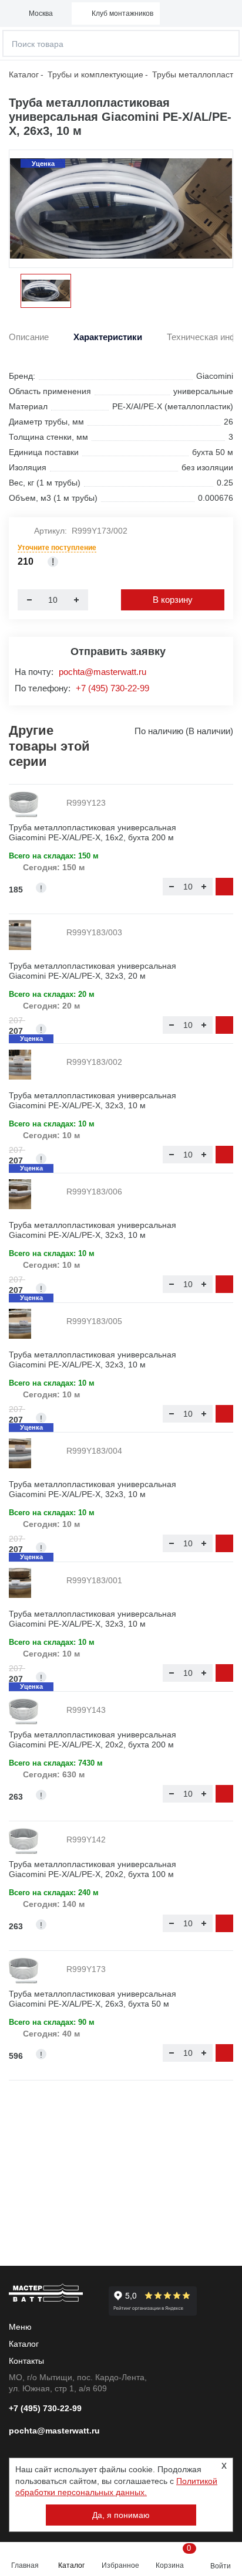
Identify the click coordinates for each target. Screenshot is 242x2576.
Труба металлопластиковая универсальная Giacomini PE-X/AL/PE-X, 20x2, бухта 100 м (93, 1869)
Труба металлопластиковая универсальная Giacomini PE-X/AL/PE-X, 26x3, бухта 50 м (93, 1999)
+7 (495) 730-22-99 (112, 688)
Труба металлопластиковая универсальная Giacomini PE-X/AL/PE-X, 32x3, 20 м (93, 971)
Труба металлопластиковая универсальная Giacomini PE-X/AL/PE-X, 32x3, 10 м (93, 1100)
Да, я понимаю (121, 2515)
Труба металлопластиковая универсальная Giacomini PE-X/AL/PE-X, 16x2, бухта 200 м (93, 832)
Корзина (173, 2557)
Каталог (71, 2565)
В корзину (173, 600)
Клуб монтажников (122, 13)
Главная (25, 2565)
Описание (29, 337)
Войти (221, 2566)
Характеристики (108, 337)
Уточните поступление (57, 548)
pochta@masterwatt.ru (102, 672)
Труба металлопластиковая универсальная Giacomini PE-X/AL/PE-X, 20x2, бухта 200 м (93, 1740)
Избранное (120, 2565)
